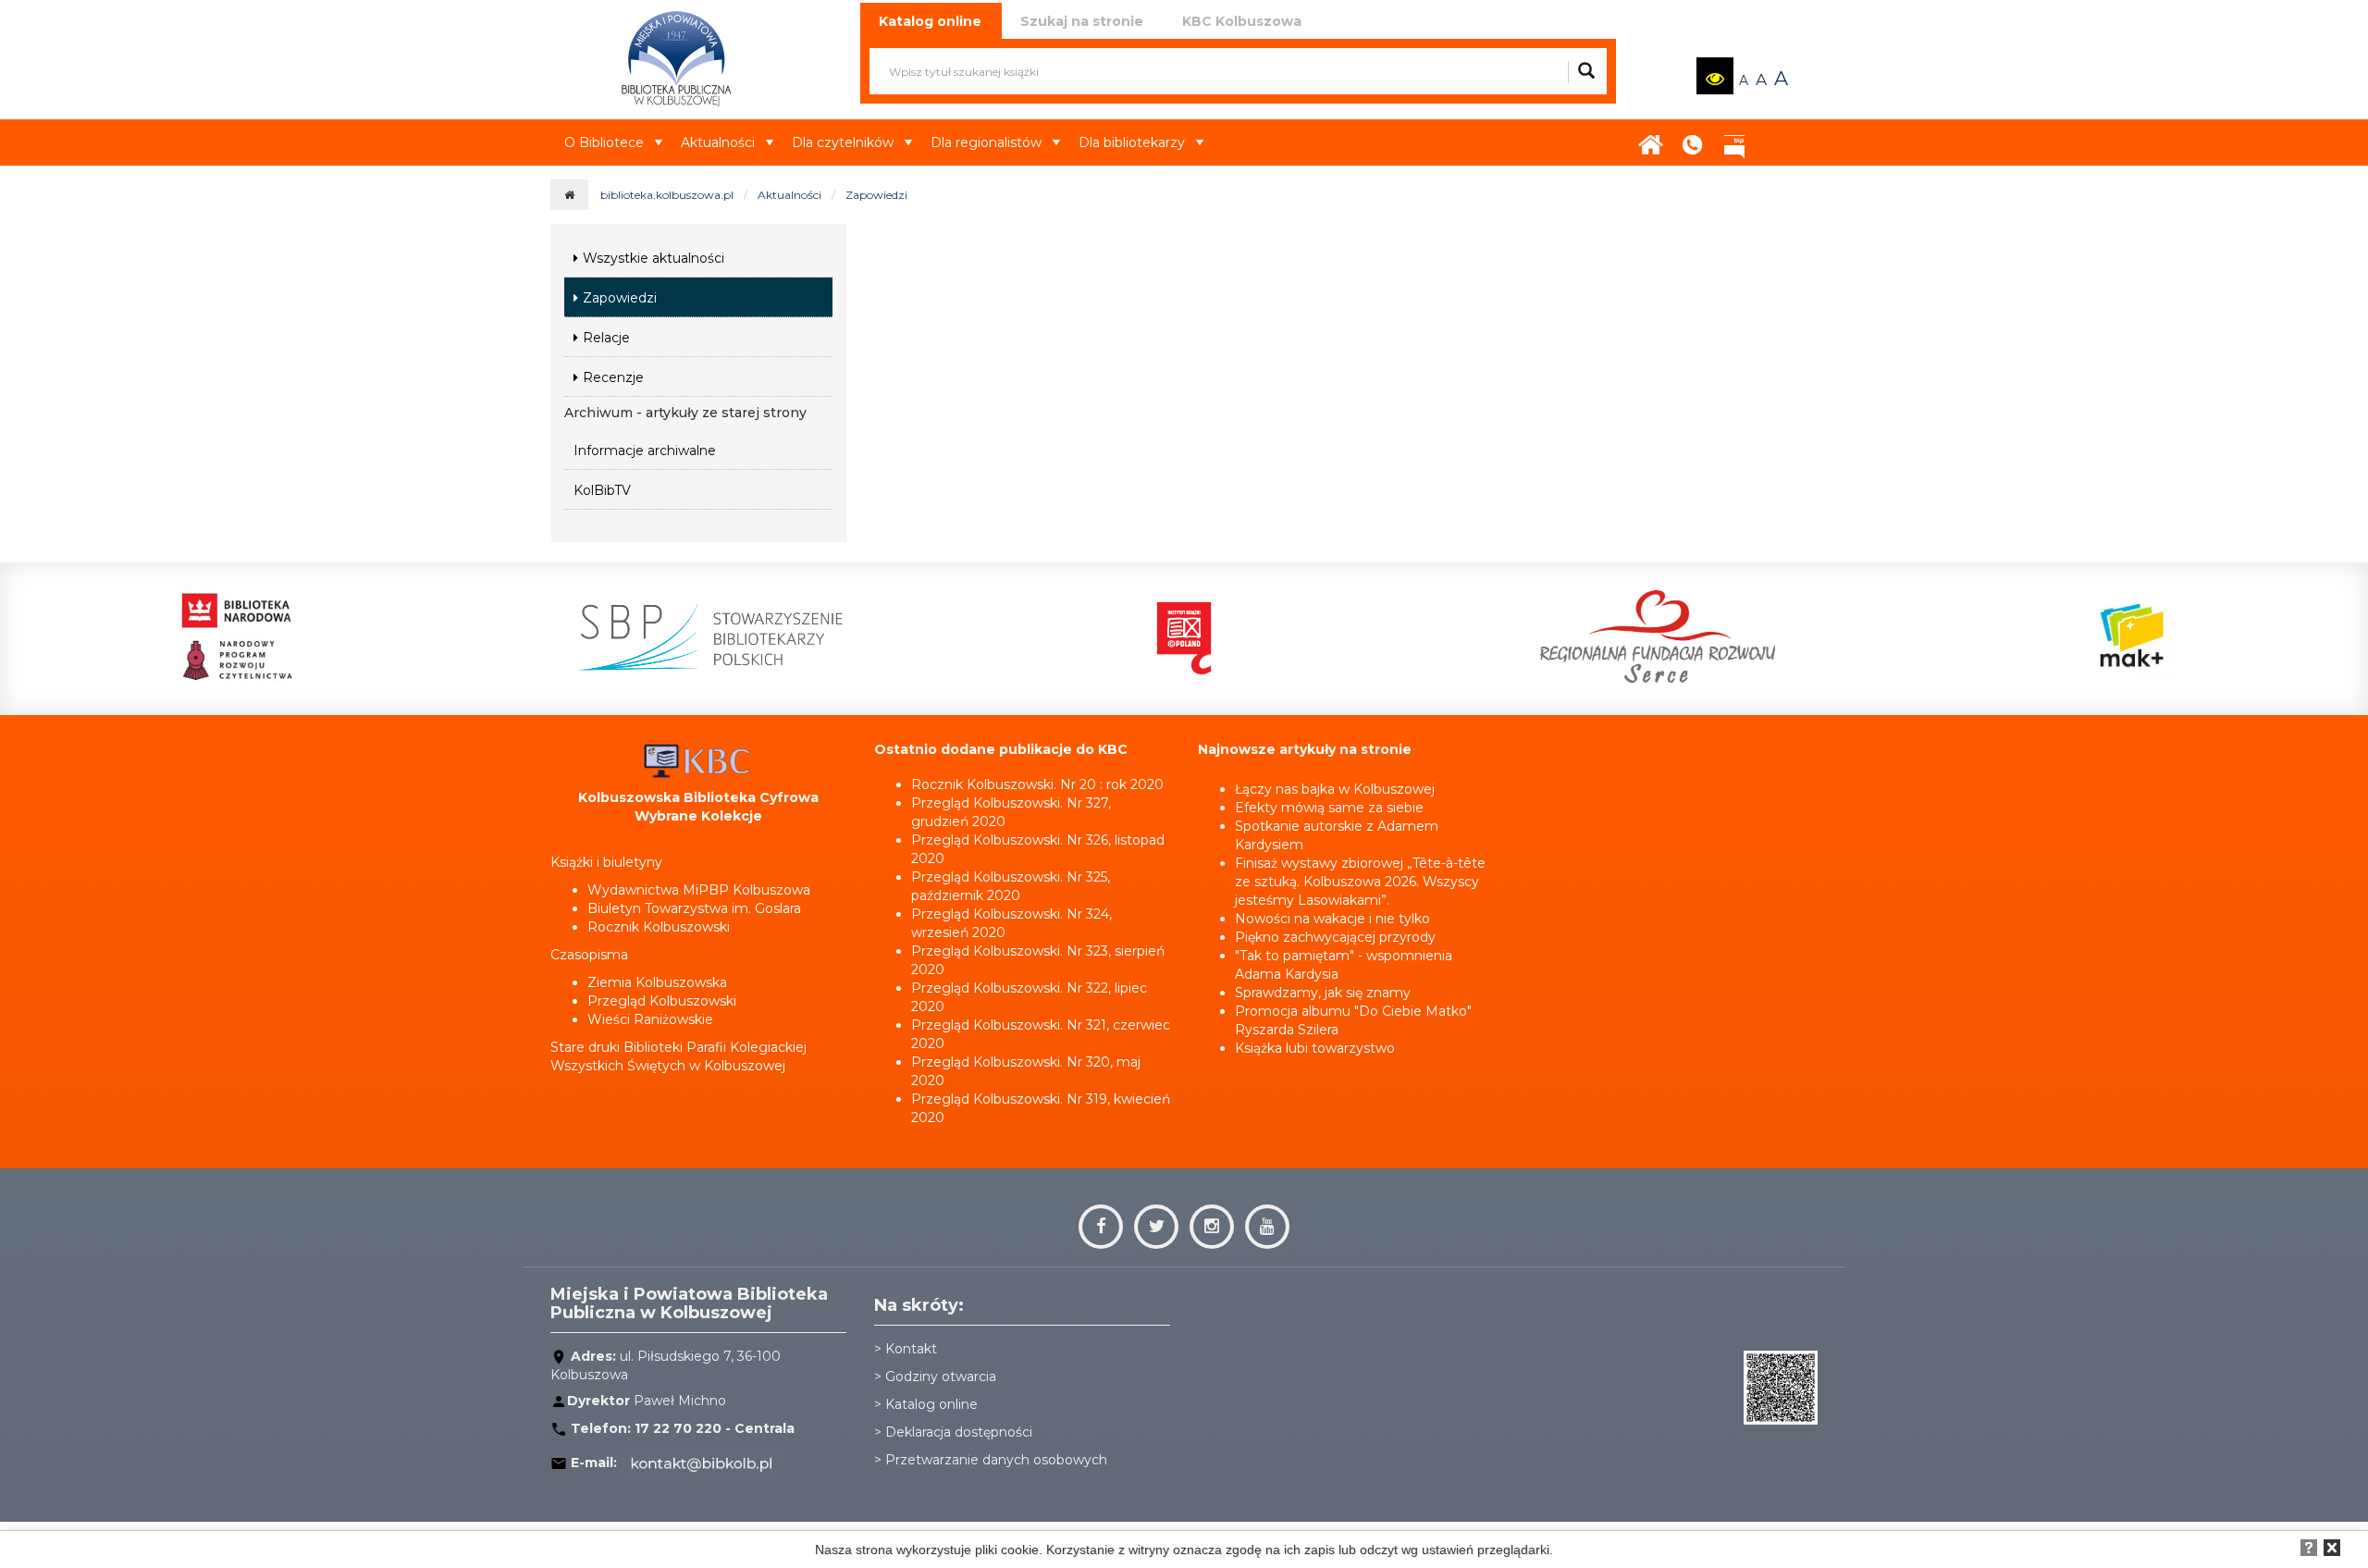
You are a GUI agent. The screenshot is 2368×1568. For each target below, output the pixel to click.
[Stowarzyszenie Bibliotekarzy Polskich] (710, 636)
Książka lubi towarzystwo (1315, 1048)
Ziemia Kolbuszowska (657, 982)
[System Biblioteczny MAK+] (2131, 636)
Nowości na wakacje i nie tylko (1332, 919)
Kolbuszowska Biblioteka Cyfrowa (698, 797)
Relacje (606, 338)
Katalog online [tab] (930, 21)
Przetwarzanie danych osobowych (996, 1460)
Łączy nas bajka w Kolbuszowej (1335, 789)
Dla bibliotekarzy (1132, 142)
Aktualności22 (1771, 129)
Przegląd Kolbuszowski (662, 1001)
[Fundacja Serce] (1658, 636)
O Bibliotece (604, 142)
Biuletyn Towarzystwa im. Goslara (694, 908)
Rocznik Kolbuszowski (659, 927)
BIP (1734, 139)
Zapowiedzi (876, 195)
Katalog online (931, 1404)
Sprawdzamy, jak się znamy (1323, 993)
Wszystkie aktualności (654, 258)
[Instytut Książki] (1184, 636)
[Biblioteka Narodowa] (237, 636)
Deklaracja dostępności (959, 1432)
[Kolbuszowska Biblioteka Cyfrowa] (698, 759)
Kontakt (1693, 139)
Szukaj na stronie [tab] (1082, 21)
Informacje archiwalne (645, 451)
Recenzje (613, 377)
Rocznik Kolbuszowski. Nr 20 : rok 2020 (1037, 784)
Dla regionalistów (986, 142)
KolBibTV (602, 490)
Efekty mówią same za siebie (1329, 808)
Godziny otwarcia (941, 1377)
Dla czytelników (843, 142)
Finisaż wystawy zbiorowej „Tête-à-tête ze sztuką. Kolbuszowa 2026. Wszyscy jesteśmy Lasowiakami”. (1360, 882)
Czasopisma (589, 955)
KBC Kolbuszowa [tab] (1242, 21)
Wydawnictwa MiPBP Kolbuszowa (699, 890)
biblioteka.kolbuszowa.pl (667, 195)
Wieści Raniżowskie (650, 1019)
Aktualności (718, 142)
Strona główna (1651, 139)
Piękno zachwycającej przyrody (1335, 937)
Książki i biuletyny (606, 862)
